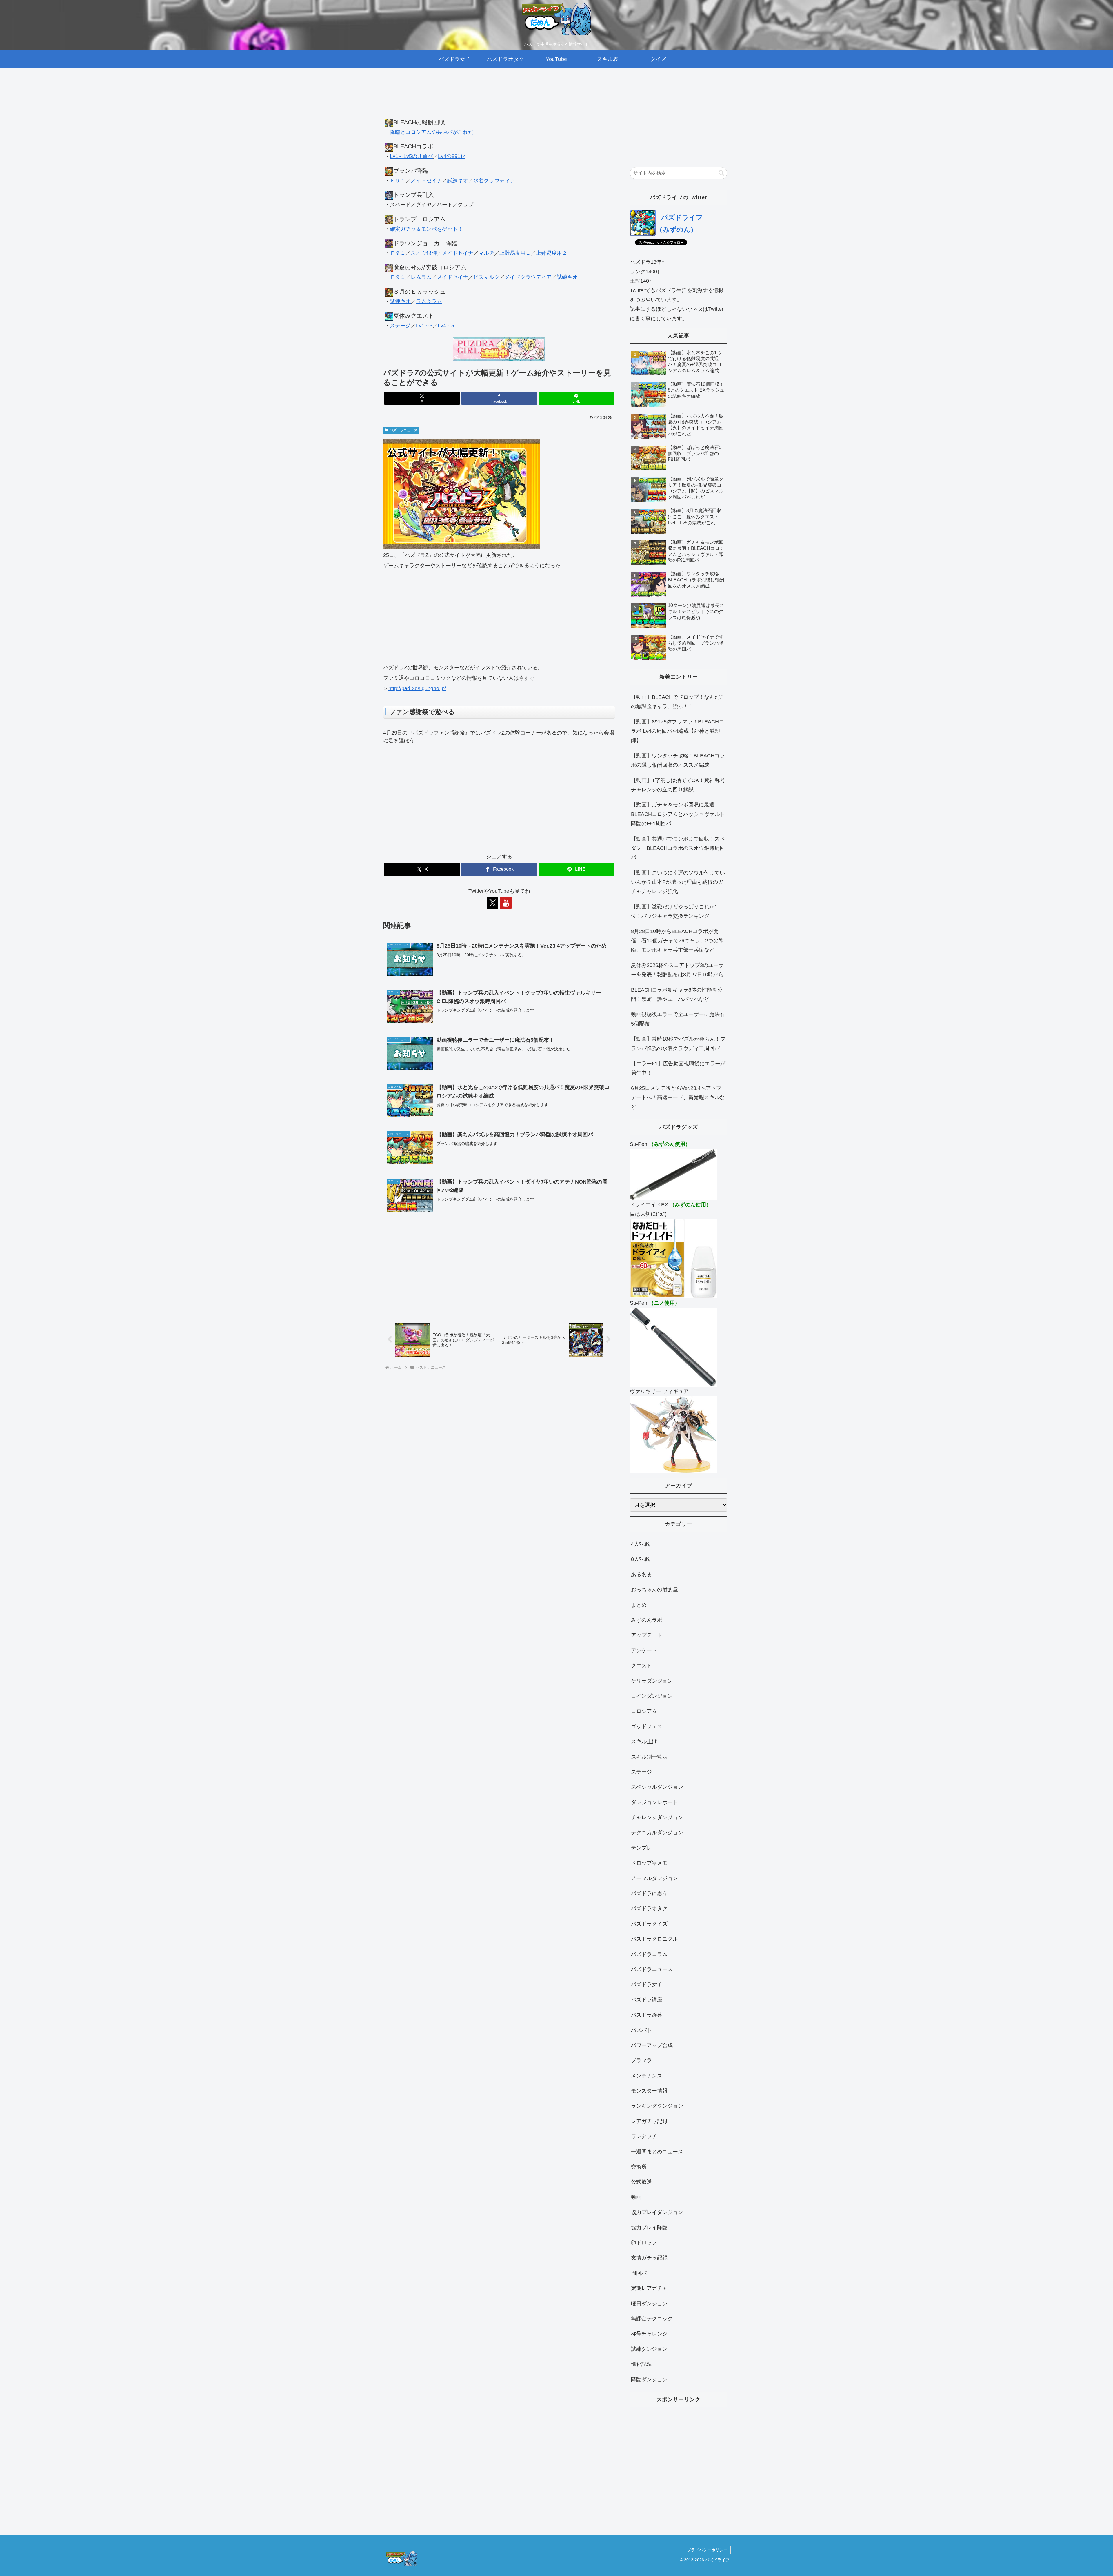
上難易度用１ (515, 253)
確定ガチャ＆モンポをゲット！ (426, 229)
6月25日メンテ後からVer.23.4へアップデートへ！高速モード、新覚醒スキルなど (678, 1098)
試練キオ (458, 181)
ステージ (400, 326)
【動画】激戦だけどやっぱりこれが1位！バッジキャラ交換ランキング (674, 911)
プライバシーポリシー (707, 2550)
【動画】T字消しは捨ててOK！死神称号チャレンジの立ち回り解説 (678, 785)
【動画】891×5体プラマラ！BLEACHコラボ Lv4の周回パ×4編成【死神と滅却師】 (678, 731)
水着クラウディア (494, 181)
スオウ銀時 (424, 253)
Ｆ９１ (398, 181)
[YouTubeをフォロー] (506, 903)
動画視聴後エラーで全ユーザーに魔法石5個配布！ (678, 1019)
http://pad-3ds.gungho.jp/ (417, 688)
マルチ (486, 253)
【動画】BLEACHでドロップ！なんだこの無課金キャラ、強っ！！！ (678, 702)
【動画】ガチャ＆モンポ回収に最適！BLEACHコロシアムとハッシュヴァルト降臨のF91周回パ (678, 814)
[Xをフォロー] (492, 903)
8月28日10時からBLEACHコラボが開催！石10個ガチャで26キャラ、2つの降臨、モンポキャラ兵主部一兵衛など (677, 941)
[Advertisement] (499, 99)
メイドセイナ (426, 181)
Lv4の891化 (452, 156)
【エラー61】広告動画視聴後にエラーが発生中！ (678, 1068)
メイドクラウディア (528, 277)
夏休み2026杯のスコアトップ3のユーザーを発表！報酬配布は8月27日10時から (677, 970)
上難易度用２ (552, 253)
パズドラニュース (403, 430)
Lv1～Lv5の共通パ (411, 156)
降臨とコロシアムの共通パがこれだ (432, 132)
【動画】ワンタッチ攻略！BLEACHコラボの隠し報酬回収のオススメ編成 (678, 760)
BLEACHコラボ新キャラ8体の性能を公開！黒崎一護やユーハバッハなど (677, 995)
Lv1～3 (424, 326)
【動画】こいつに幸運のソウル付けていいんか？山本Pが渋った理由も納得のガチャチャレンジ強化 (678, 882)
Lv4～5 (446, 326)
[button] (721, 173)
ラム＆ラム (429, 301)
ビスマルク (486, 277)
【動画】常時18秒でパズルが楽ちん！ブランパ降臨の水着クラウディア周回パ (678, 1044)
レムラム (421, 277)
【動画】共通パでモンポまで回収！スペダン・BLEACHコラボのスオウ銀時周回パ (678, 848)
